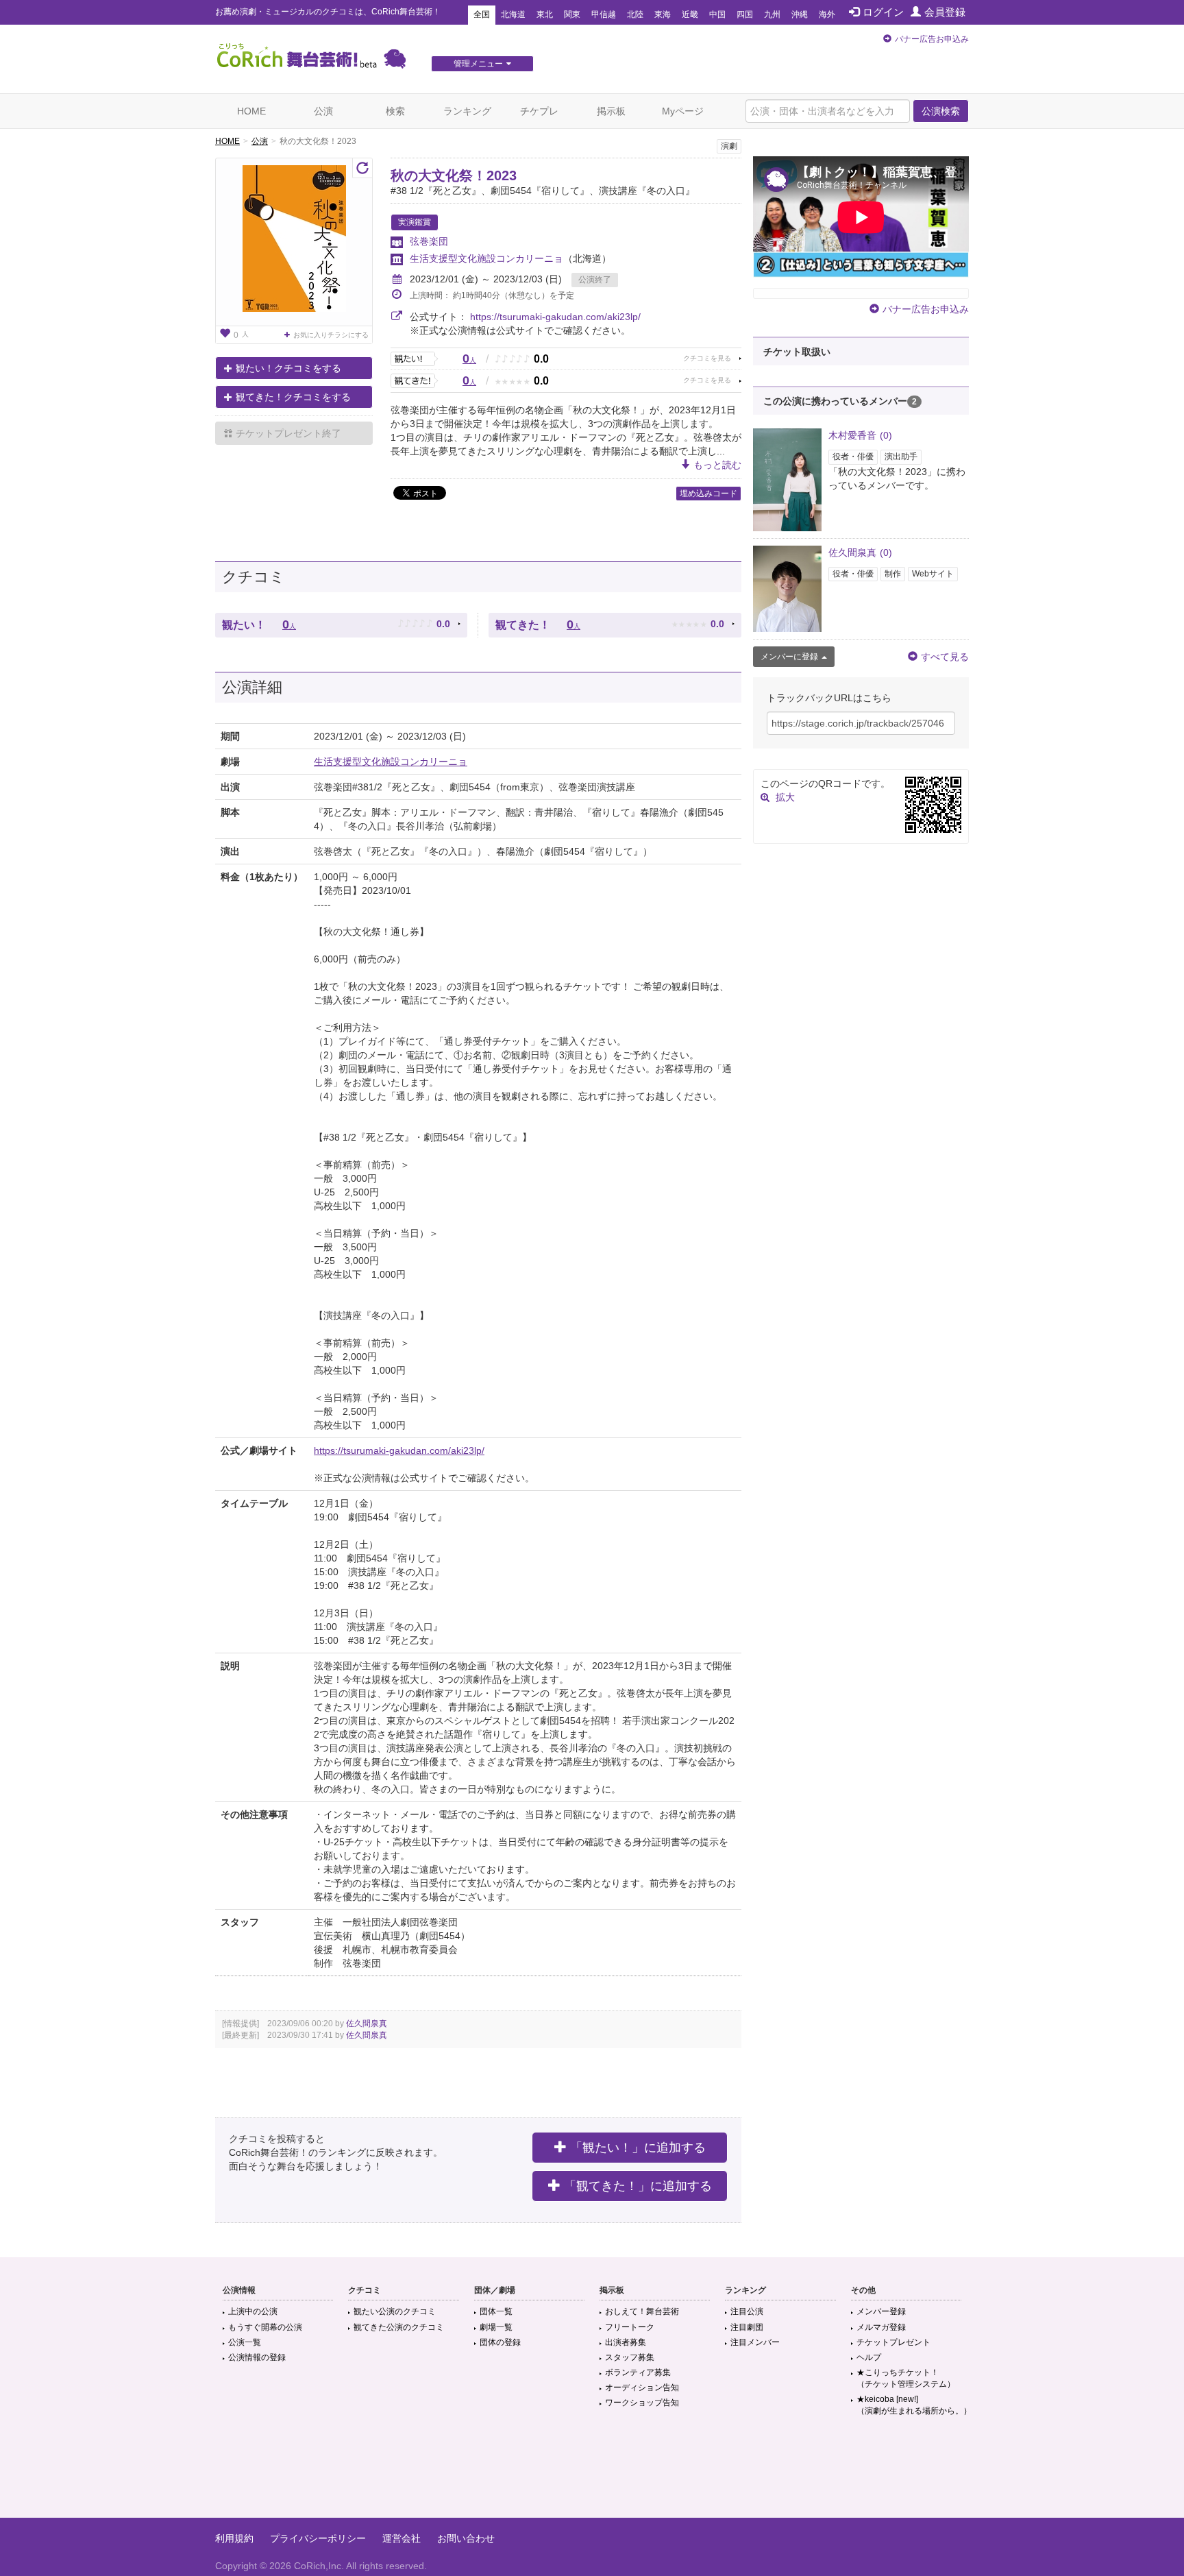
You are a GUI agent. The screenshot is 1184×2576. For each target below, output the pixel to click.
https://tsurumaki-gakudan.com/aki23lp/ (555, 317)
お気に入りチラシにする (331, 335)
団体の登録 (500, 2342)
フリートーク (630, 2327)
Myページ (683, 111)
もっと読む (717, 465)
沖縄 (800, 14)
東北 (545, 14)
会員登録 (945, 12)
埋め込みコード (708, 494)
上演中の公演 (253, 2311)
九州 (772, 14)
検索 (395, 111)
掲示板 (611, 111)
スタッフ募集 (630, 2357)
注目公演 (747, 2311)
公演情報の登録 (257, 2357)
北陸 (635, 14)
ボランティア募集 (638, 2372)
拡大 (785, 797)
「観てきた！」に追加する (638, 2186)
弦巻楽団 (429, 241)
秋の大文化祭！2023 (454, 175)
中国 (717, 14)
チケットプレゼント (893, 2342)
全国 (482, 14)
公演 (323, 111)
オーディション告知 (642, 2387)
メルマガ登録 (881, 2327)
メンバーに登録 (789, 657)
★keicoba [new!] (914, 2405)
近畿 (690, 14)
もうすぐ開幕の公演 (265, 2327)
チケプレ (539, 111)
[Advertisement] (592, 2473)
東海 (663, 14)
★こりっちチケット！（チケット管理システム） (906, 2378)
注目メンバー (755, 2342)
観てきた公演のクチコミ (399, 2327)
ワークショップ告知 (642, 2403)
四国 (745, 14)
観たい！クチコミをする (288, 368)
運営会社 (402, 2538)
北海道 (513, 14)
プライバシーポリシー (318, 2538)
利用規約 (234, 2538)
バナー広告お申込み (932, 39)
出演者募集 (626, 2342)
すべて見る (945, 657)
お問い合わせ (466, 2538)
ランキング (467, 111)
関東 (572, 14)
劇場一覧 (496, 2327)
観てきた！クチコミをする (293, 397)
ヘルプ (869, 2357)
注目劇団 (747, 2327)
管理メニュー (478, 64)
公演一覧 (245, 2342)
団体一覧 (496, 2311)
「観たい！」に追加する (638, 2148)
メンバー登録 (881, 2311)
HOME (251, 111)
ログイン (883, 12)
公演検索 (941, 111)
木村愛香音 (860, 435)
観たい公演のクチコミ (395, 2311)
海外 (827, 14)
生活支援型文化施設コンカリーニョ (486, 258)
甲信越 (604, 14)
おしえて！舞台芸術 (642, 2311)
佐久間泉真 (367, 2024)
